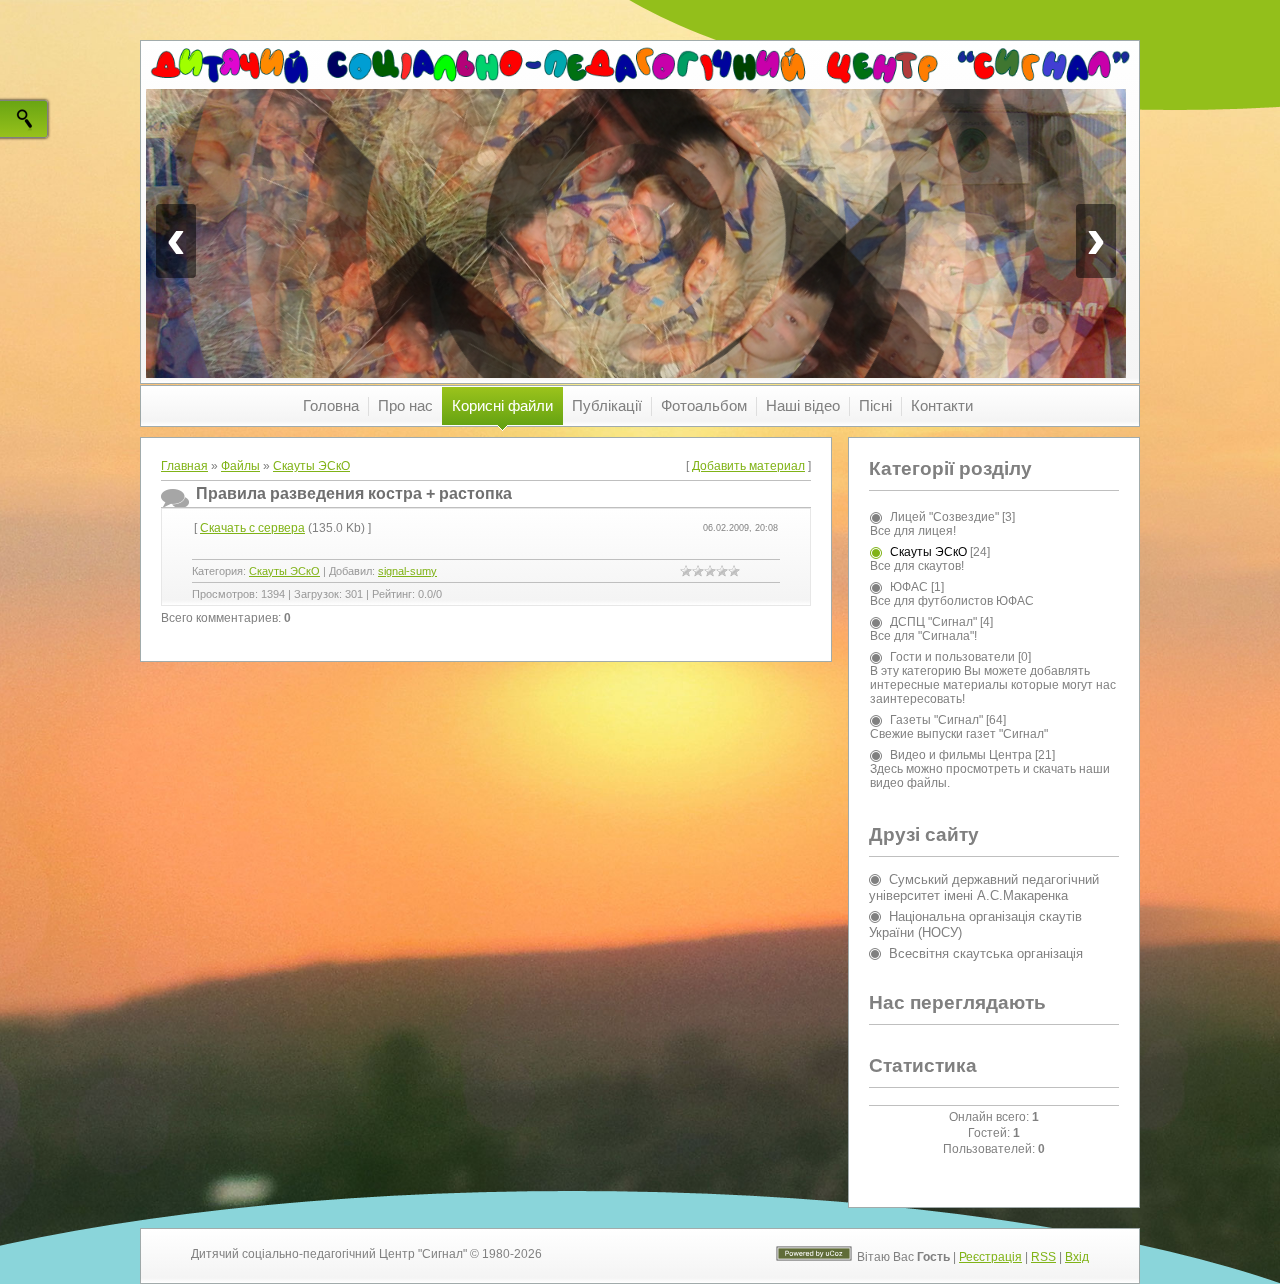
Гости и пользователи (952, 657)
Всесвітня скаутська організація (986, 953)
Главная (184, 466)
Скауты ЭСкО (311, 466)
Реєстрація (990, 1257)
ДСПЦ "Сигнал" (933, 622)
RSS (1043, 1257)
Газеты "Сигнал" (936, 720)
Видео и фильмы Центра (961, 755)
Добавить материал (748, 466)
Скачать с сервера (252, 528)
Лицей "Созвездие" (944, 517)
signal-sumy (407, 571)
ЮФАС (909, 587)
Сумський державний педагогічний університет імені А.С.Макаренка (984, 887)
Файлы (240, 466)
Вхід (1077, 1257)
